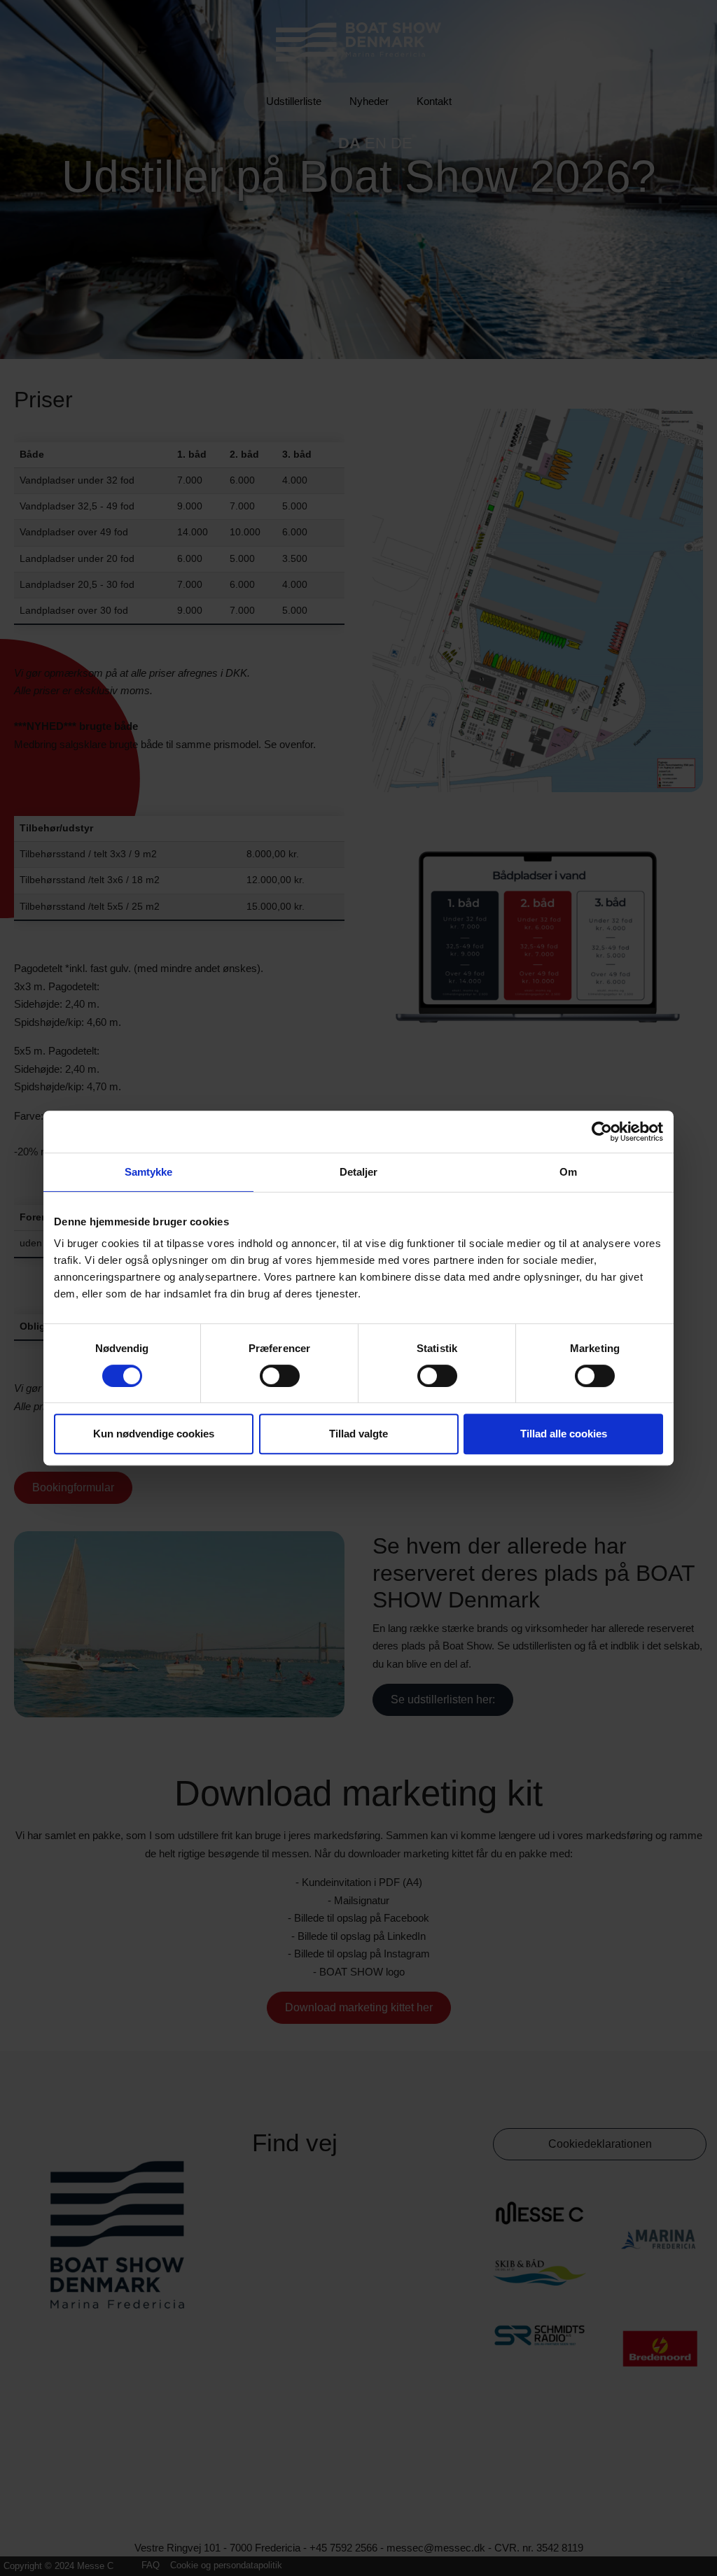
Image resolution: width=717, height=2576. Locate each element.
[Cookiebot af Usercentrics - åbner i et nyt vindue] (602, 1132)
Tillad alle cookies (564, 1434)
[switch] (280, 1376)
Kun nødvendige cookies (154, 1434)
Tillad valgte (358, 1434)
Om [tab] (568, 1172)
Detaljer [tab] (359, 1172)
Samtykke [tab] (149, 1172)
